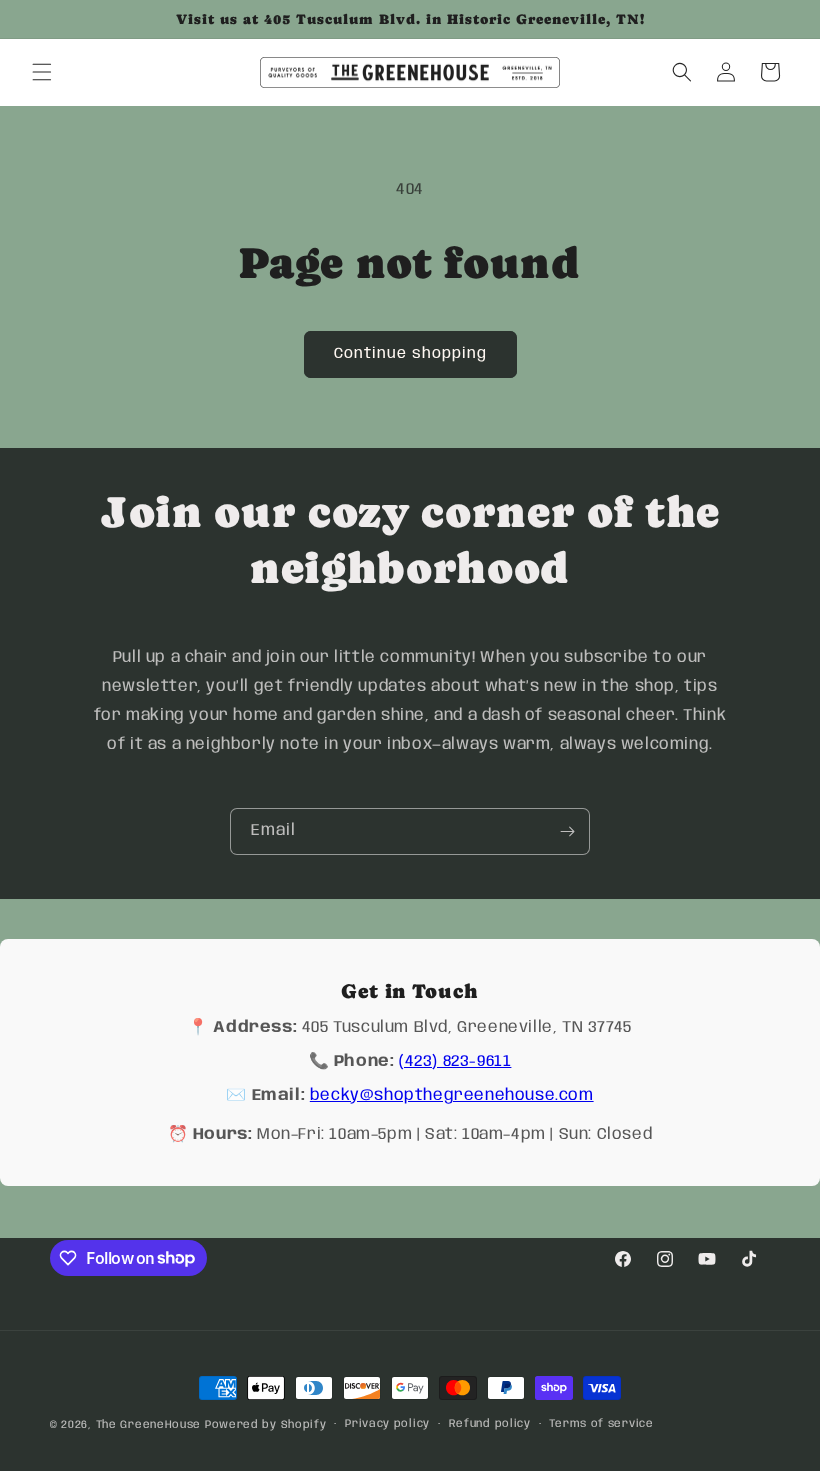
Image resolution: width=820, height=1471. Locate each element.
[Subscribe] (567, 831)
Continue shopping (410, 354)
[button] (42, 72)
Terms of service (601, 1424)
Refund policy (490, 1424)
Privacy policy (387, 1424)
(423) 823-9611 (455, 1061)
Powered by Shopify (266, 1425)
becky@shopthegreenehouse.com (452, 1095)
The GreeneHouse (149, 1425)
